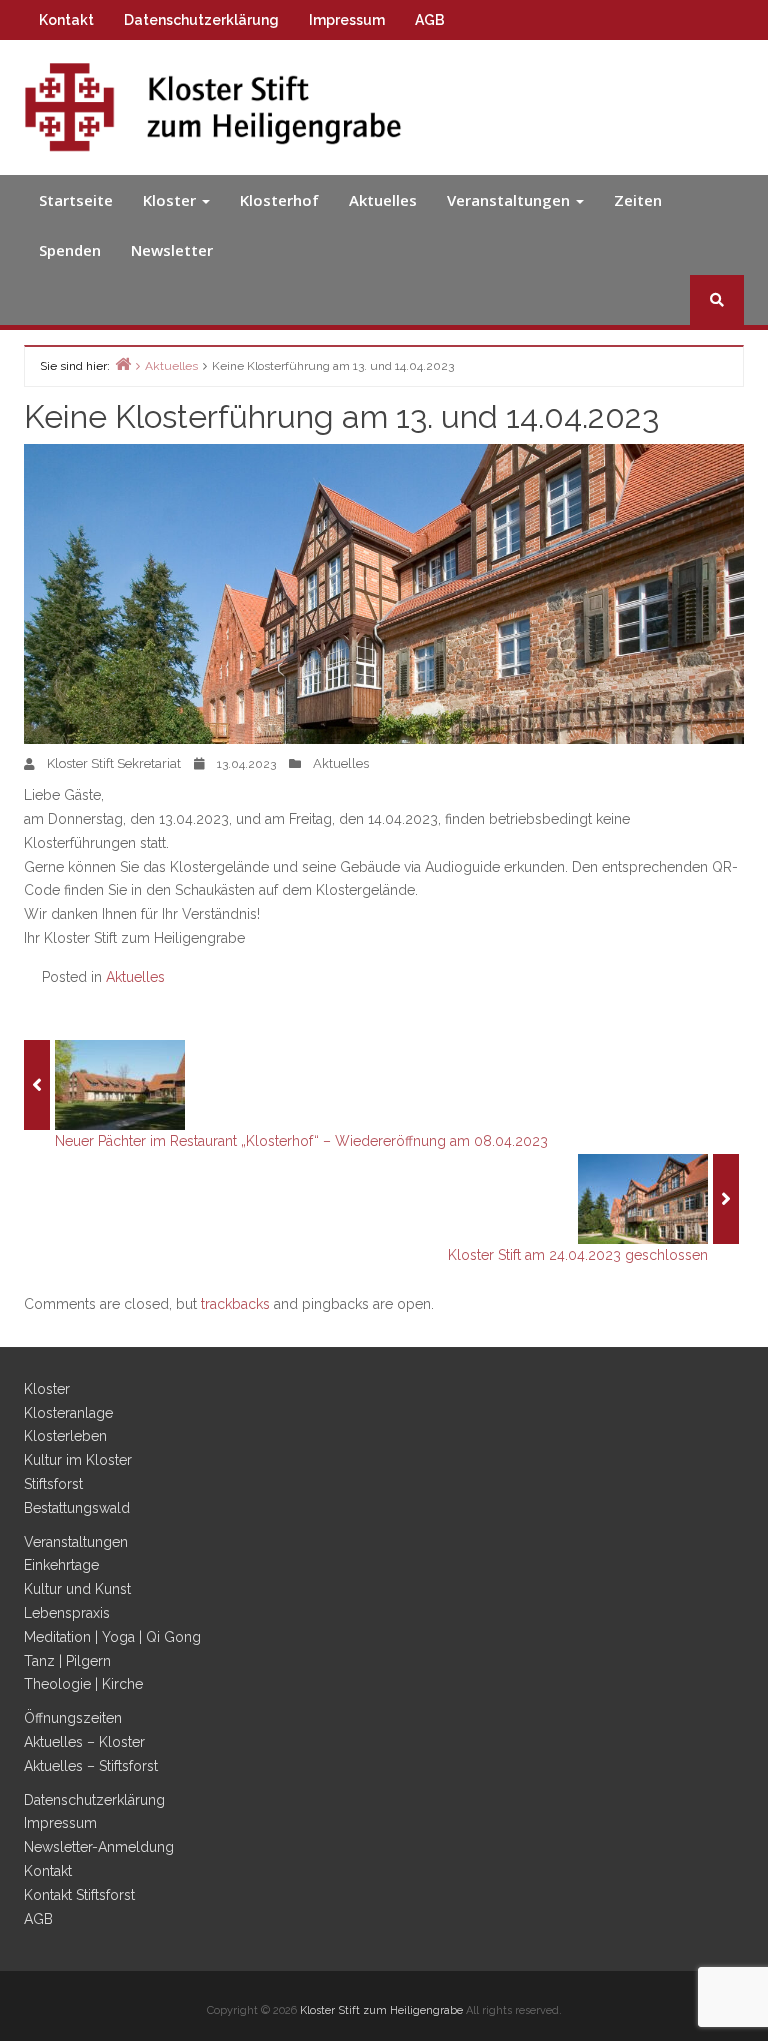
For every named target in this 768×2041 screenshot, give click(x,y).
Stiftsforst (53, 1484)
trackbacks (235, 1304)
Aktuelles (383, 200)
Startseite (76, 200)
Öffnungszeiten (73, 1718)
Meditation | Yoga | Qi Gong (112, 1637)
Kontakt (66, 20)
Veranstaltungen (510, 200)
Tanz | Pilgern (67, 1661)
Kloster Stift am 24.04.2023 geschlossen (578, 1255)
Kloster (171, 200)
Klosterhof (279, 200)
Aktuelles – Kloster (84, 1742)
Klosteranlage (68, 1413)
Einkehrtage (61, 1565)
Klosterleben (65, 1436)
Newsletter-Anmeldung (99, 1847)
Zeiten (638, 200)
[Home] (123, 363)
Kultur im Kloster (78, 1460)
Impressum (347, 20)
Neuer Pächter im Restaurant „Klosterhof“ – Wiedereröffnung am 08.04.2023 (301, 1141)
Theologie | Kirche (83, 1684)
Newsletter (172, 250)
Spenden (70, 250)
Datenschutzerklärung (201, 20)
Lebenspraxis (67, 1613)
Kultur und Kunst (77, 1589)
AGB (430, 20)
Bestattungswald (77, 1508)
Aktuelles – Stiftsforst (91, 1766)
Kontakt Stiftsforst (79, 1895)
